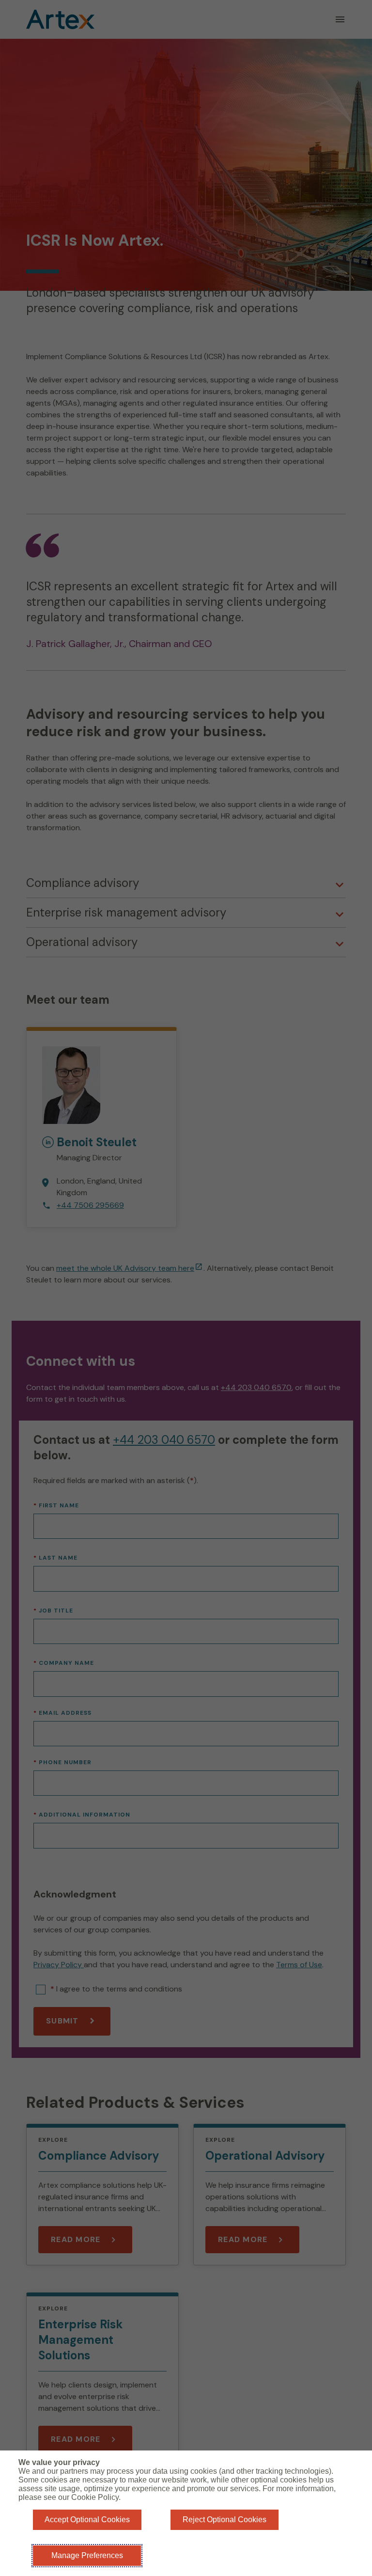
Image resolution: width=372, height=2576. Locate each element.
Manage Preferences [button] (87, 2555)
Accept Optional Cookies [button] (87, 2520)
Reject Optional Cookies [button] (225, 2520)
